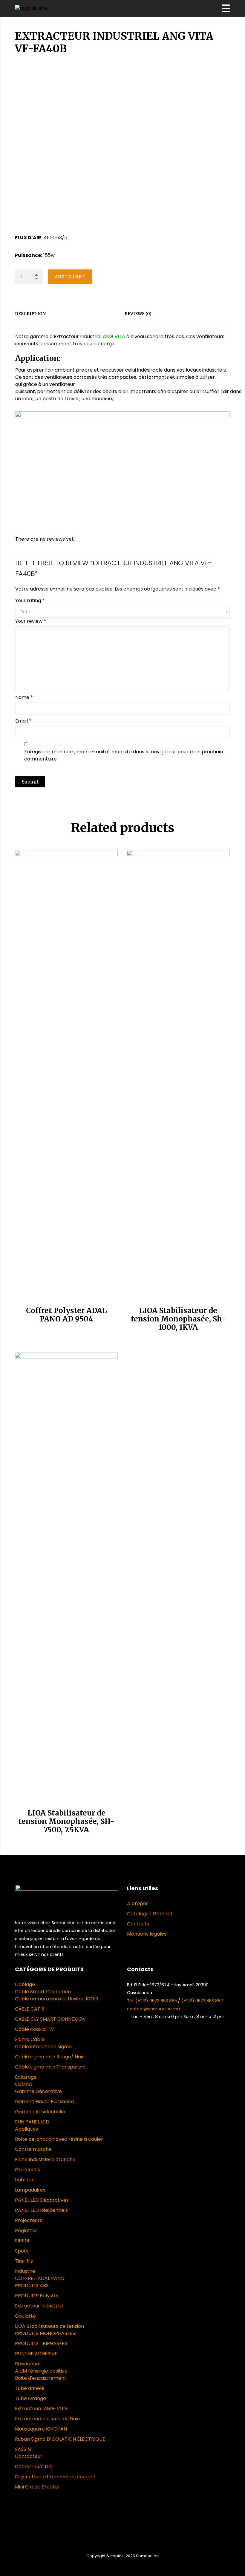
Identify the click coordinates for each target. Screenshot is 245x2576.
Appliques (26, 2129)
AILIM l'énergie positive (41, 2371)
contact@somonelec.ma (153, 2009)
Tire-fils (24, 2261)
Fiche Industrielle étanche (45, 2159)
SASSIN (23, 2449)
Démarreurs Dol (34, 2467)
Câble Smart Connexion (43, 1992)
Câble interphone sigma (43, 2047)
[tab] (33, 314)
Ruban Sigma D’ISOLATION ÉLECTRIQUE (60, 2439)
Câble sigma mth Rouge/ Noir (49, 2057)
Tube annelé (30, 2388)
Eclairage (26, 2077)
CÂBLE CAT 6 (30, 2009)
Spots (22, 2251)
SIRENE (23, 2241)
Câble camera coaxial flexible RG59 (57, 1999)
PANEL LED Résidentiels (41, 2210)
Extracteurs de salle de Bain (47, 2419)
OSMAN (24, 2084)
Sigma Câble (30, 2039)
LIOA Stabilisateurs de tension (49, 2326)
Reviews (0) (138, 314)
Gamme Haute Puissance (45, 2102)
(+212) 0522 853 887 (202, 2001)
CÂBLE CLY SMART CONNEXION (50, 2019)
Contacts (138, 1924)
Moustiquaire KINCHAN (41, 2429)
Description (30, 314)
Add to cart (70, 277)
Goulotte (25, 2316)
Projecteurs (29, 2220)
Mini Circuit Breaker (38, 2487)
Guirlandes (27, 2170)
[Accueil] (31, 8)
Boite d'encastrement (41, 2378)
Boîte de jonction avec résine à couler (59, 2139)
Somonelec (147, 2556)
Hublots (24, 2180)
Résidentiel (28, 2364)
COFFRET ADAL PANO (40, 2278)
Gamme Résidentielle (40, 2112)
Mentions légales (147, 1934)
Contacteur (29, 2456)
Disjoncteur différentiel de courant (55, 2477)
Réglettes (26, 2231)
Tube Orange (30, 2398)
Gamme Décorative (38, 2091)
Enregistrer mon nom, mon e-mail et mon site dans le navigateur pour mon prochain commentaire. (124, 755)
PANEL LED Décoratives (42, 2200)
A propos (138, 1903)
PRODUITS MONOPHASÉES (45, 2333)
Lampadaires (30, 2190)
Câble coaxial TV (35, 2029)
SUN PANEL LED (32, 2122)
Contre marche (33, 2149)
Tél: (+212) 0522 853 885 (153, 2001)
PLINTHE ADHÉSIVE (36, 2354)
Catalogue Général (149, 1914)
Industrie (25, 2271)
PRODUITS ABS (32, 2286)
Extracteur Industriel (39, 2306)
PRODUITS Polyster (37, 2296)
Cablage (25, 1984)
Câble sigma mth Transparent (51, 2067)
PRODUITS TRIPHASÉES (41, 2343)
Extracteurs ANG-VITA (41, 2409)
